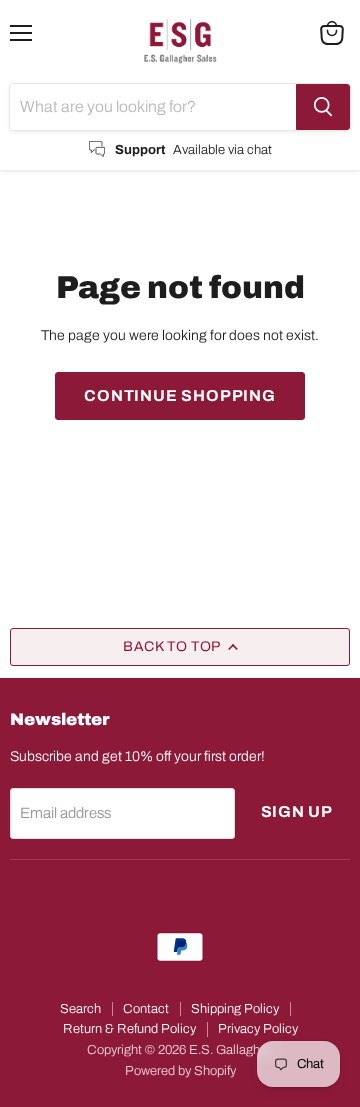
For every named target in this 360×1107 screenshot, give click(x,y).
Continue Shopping (180, 395)
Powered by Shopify (180, 1071)
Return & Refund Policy (129, 1029)
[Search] (323, 107)
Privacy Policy (258, 1029)
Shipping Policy (235, 1009)
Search (80, 1009)
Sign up (297, 811)
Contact (146, 1009)
